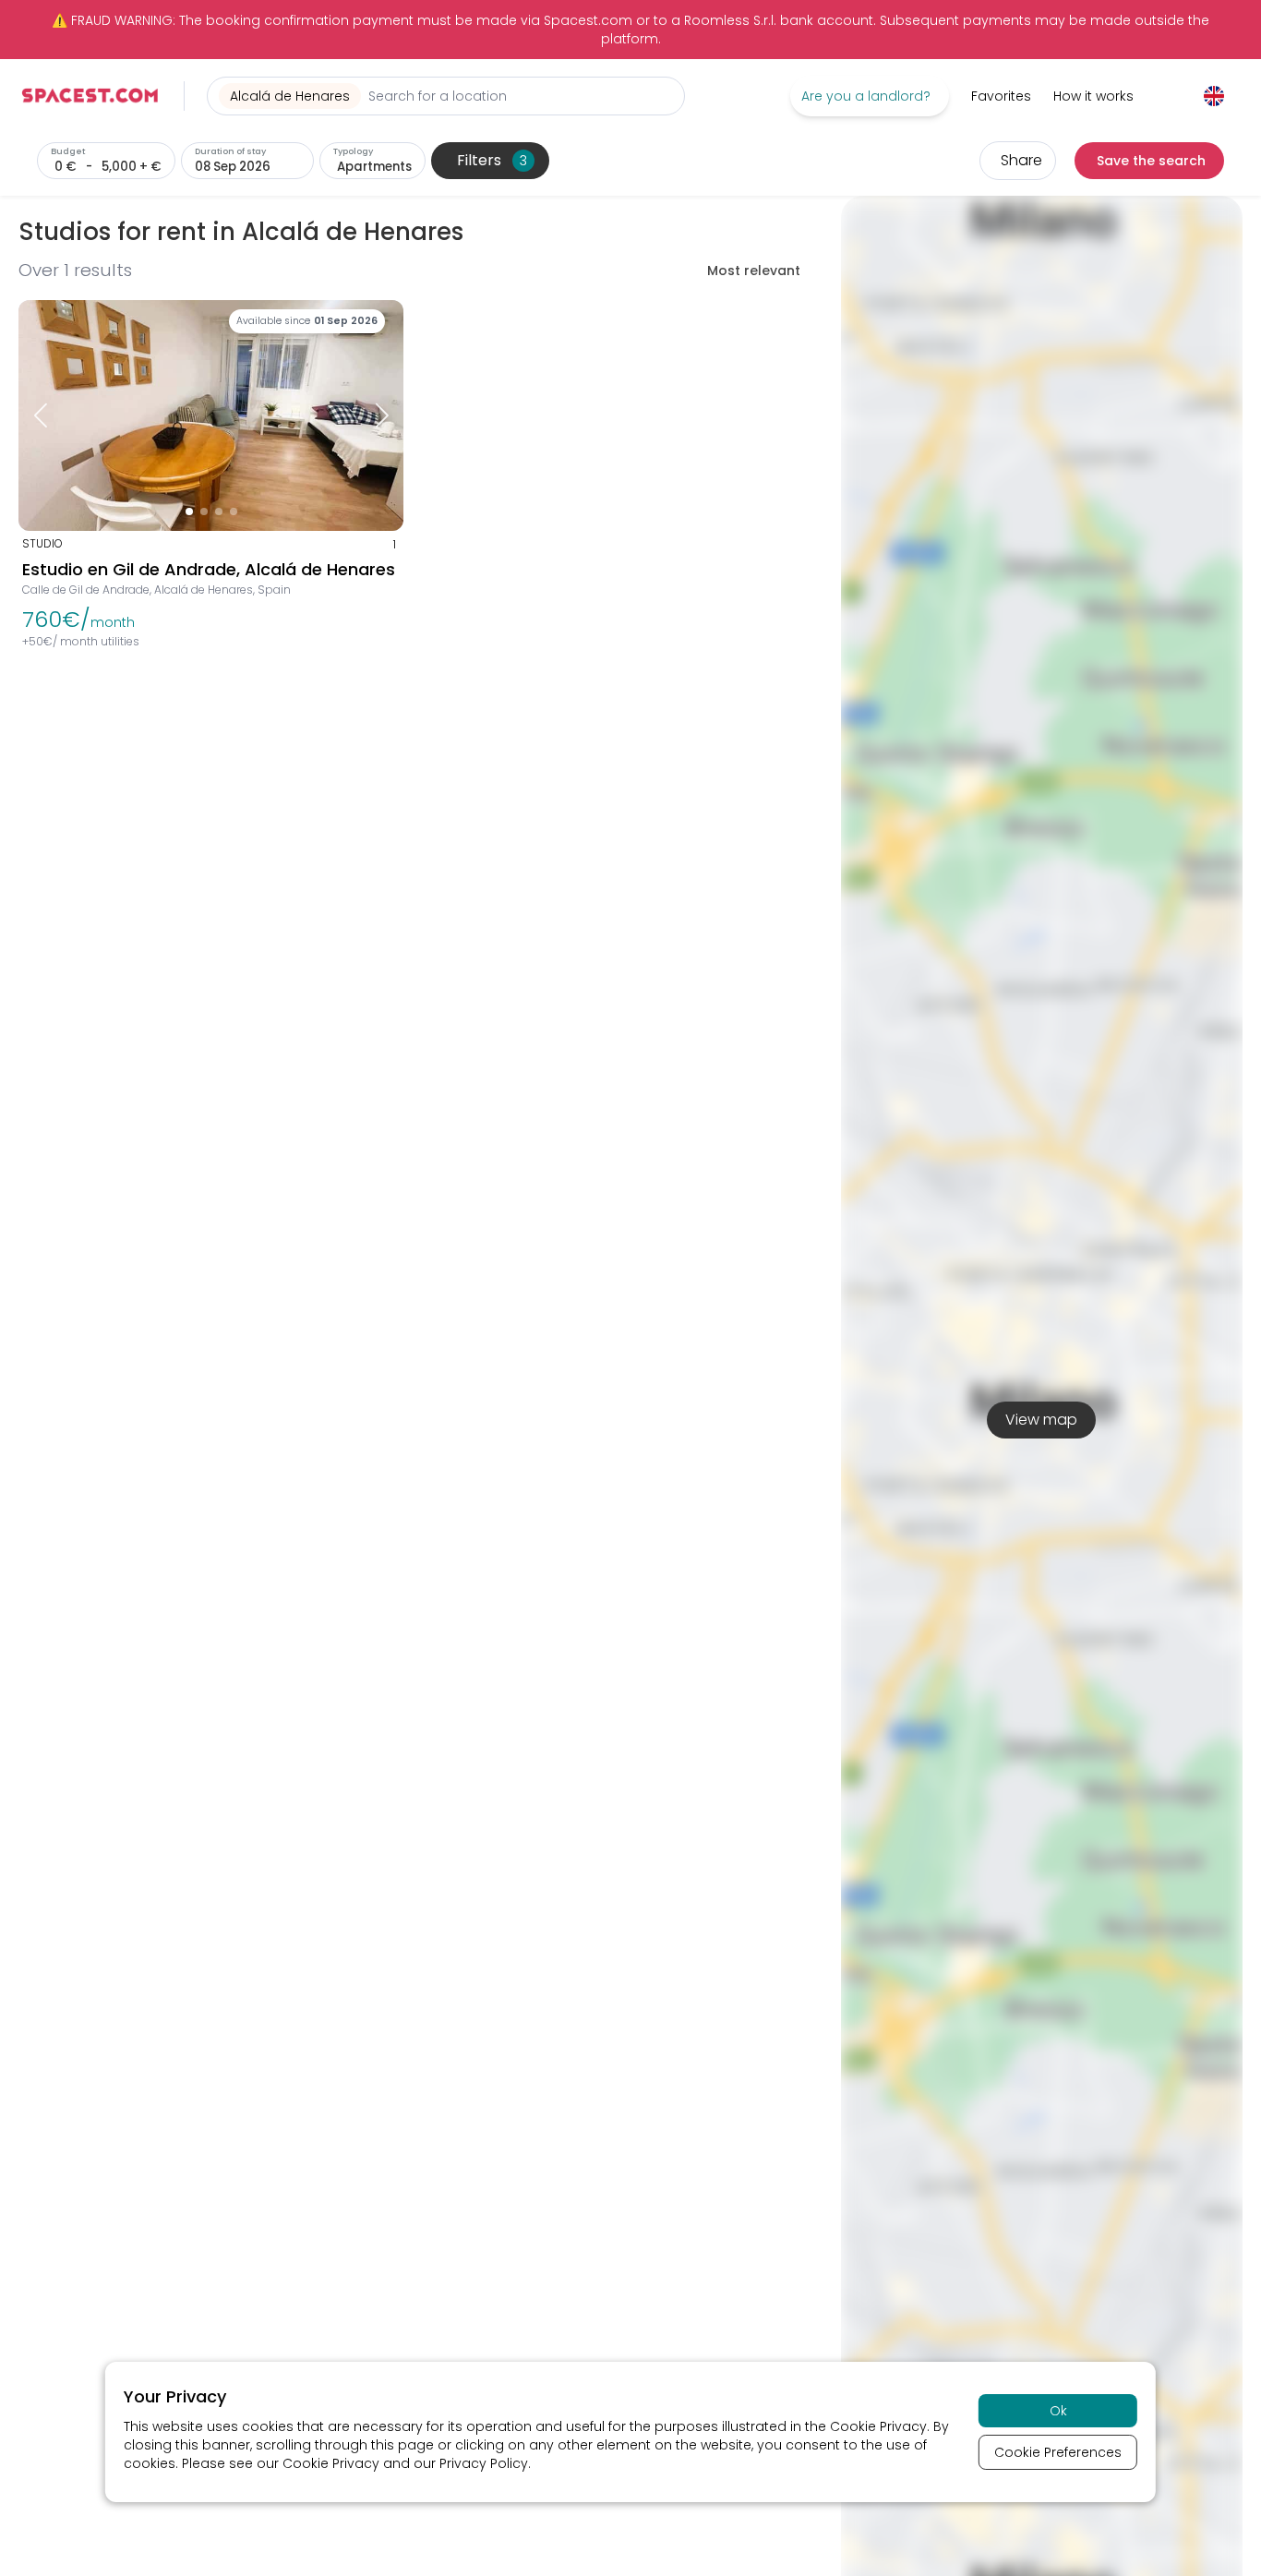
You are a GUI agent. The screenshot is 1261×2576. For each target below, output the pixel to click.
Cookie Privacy (878, 2426)
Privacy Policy (484, 2463)
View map (1041, 1420)
